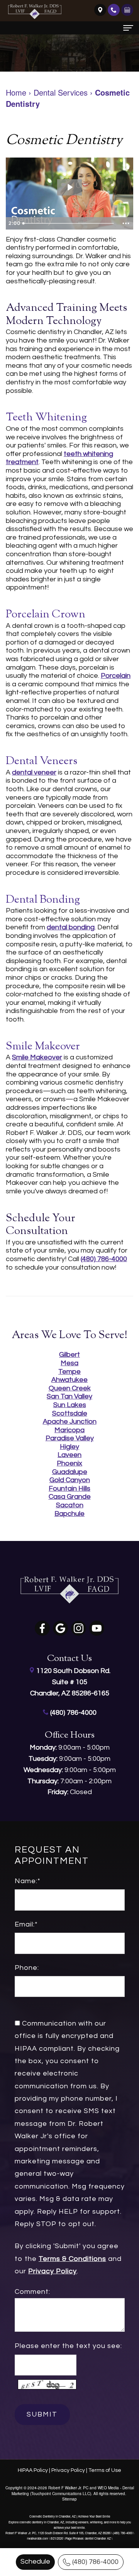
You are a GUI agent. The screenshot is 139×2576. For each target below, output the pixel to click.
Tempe (69, 1372)
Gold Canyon (70, 1480)
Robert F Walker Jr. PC (68, 2488)
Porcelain (116, 676)
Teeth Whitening (46, 418)
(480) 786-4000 (95, 2562)
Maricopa (69, 1430)
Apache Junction (70, 1422)
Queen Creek (70, 1388)
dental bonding (71, 927)
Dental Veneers (42, 761)
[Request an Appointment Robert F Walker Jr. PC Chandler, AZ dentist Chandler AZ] (127, 9)
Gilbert (69, 1355)
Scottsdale (70, 1413)
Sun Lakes (70, 1405)
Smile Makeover (43, 1047)
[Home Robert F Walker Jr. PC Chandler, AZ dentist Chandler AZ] (35, 12)
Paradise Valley (70, 1438)
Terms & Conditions (72, 2259)
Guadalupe (70, 1472)
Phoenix (69, 1463)
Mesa (69, 1363)
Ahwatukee (69, 1380)
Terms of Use (105, 2470)
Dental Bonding (43, 900)
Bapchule (69, 1514)
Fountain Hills (69, 1489)
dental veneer (34, 772)
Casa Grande (70, 1497)
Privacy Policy (53, 2272)
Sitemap (69, 2499)
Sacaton (70, 1505)
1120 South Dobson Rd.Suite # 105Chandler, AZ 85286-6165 (70, 1682)
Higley (69, 1447)
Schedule (35, 2561)
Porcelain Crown (46, 615)
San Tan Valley (69, 1396)
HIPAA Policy (33, 2470)
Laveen (69, 1455)
